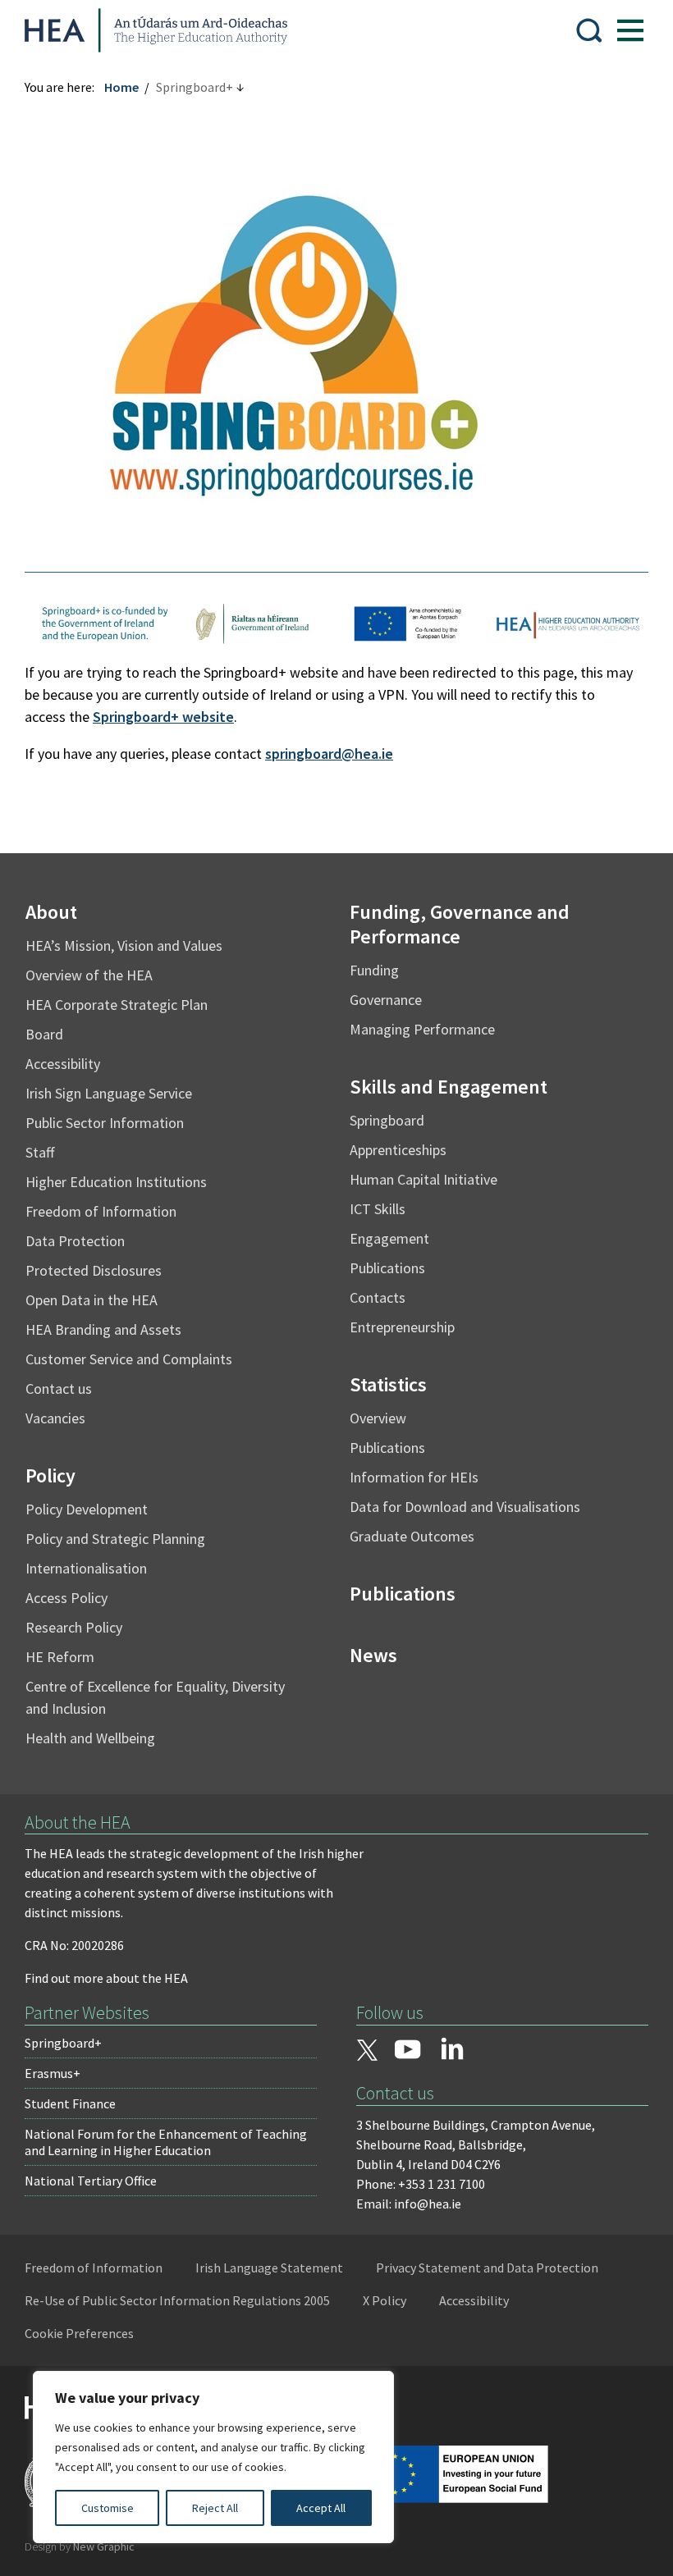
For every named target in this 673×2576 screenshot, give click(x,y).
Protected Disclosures (94, 1270)
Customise (108, 2508)
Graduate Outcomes (412, 1536)
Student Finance (70, 2103)
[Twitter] (367, 2052)
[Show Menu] (630, 30)
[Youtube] (408, 2051)
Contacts (378, 1297)
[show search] (589, 30)
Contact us (59, 1388)
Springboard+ (63, 2043)
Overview (378, 1418)
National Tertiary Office (91, 2181)
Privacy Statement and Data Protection (487, 2268)
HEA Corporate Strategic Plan (117, 1005)
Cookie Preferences (79, 2333)
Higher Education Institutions (116, 1182)
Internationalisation (86, 1568)
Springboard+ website (163, 717)
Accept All (321, 2508)
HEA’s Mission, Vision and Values (124, 945)
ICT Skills (378, 1209)
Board (44, 1034)
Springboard (387, 1120)
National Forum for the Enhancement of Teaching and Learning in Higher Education (166, 2142)
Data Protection (75, 1241)
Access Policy (66, 1598)
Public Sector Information (105, 1123)
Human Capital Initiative (423, 1179)
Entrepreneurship (402, 1327)
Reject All (215, 2508)
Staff (40, 1152)
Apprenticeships (398, 1150)
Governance (386, 1000)
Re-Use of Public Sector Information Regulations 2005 (177, 2300)
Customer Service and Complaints (129, 1359)
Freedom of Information (101, 1211)
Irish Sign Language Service (109, 1093)
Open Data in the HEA (92, 1300)
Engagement (389, 1238)
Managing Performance (422, 1029)
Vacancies (55, 1418)
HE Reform (60, 1657)
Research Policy (74, 1627)
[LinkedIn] (452, 2048)
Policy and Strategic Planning (115, 1539)
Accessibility (63, 1064)
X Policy (385, 2300)
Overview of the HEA (89, 975)
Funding (374, 970)
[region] (213, 2457)
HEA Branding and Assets (103, 1329)
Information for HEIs (414, 1477)
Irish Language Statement (269, 2268)
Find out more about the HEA (106, 1978)
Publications (387, 1268)
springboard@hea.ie (329, 754)
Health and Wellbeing (90, 1738)
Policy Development (87, 1509)
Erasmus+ (53, 2073)
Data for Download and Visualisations (465, 1507)
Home (121, 87)
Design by (80, 2546)
